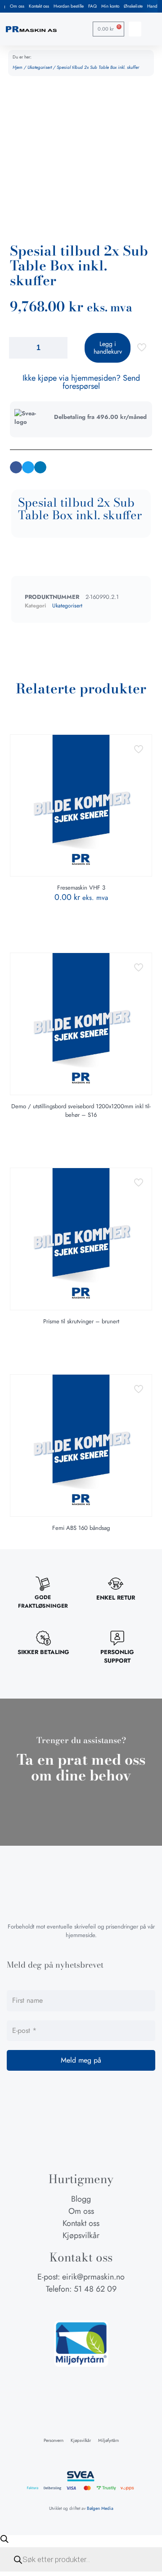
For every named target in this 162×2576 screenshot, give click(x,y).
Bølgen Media (100, 2508)
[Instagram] (81, 2306)
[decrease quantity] (19, 348)
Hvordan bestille (69, 6)
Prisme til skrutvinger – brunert (81, 1321)
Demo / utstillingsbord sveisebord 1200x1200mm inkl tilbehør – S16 (81, 1110)
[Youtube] (98, 2306)
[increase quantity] (57, 348)
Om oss (17, 6)
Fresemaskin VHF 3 (81, 888)
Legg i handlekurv (108, 348)
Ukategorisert (40, 67)
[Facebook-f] (64, 2306)
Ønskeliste (133, 6)
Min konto (110, 6)
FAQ (92, 6)
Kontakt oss (39, 6)
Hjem (18, 67)
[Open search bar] (4, 2539)
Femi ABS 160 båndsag (81, 1528)
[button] (135, 29)
